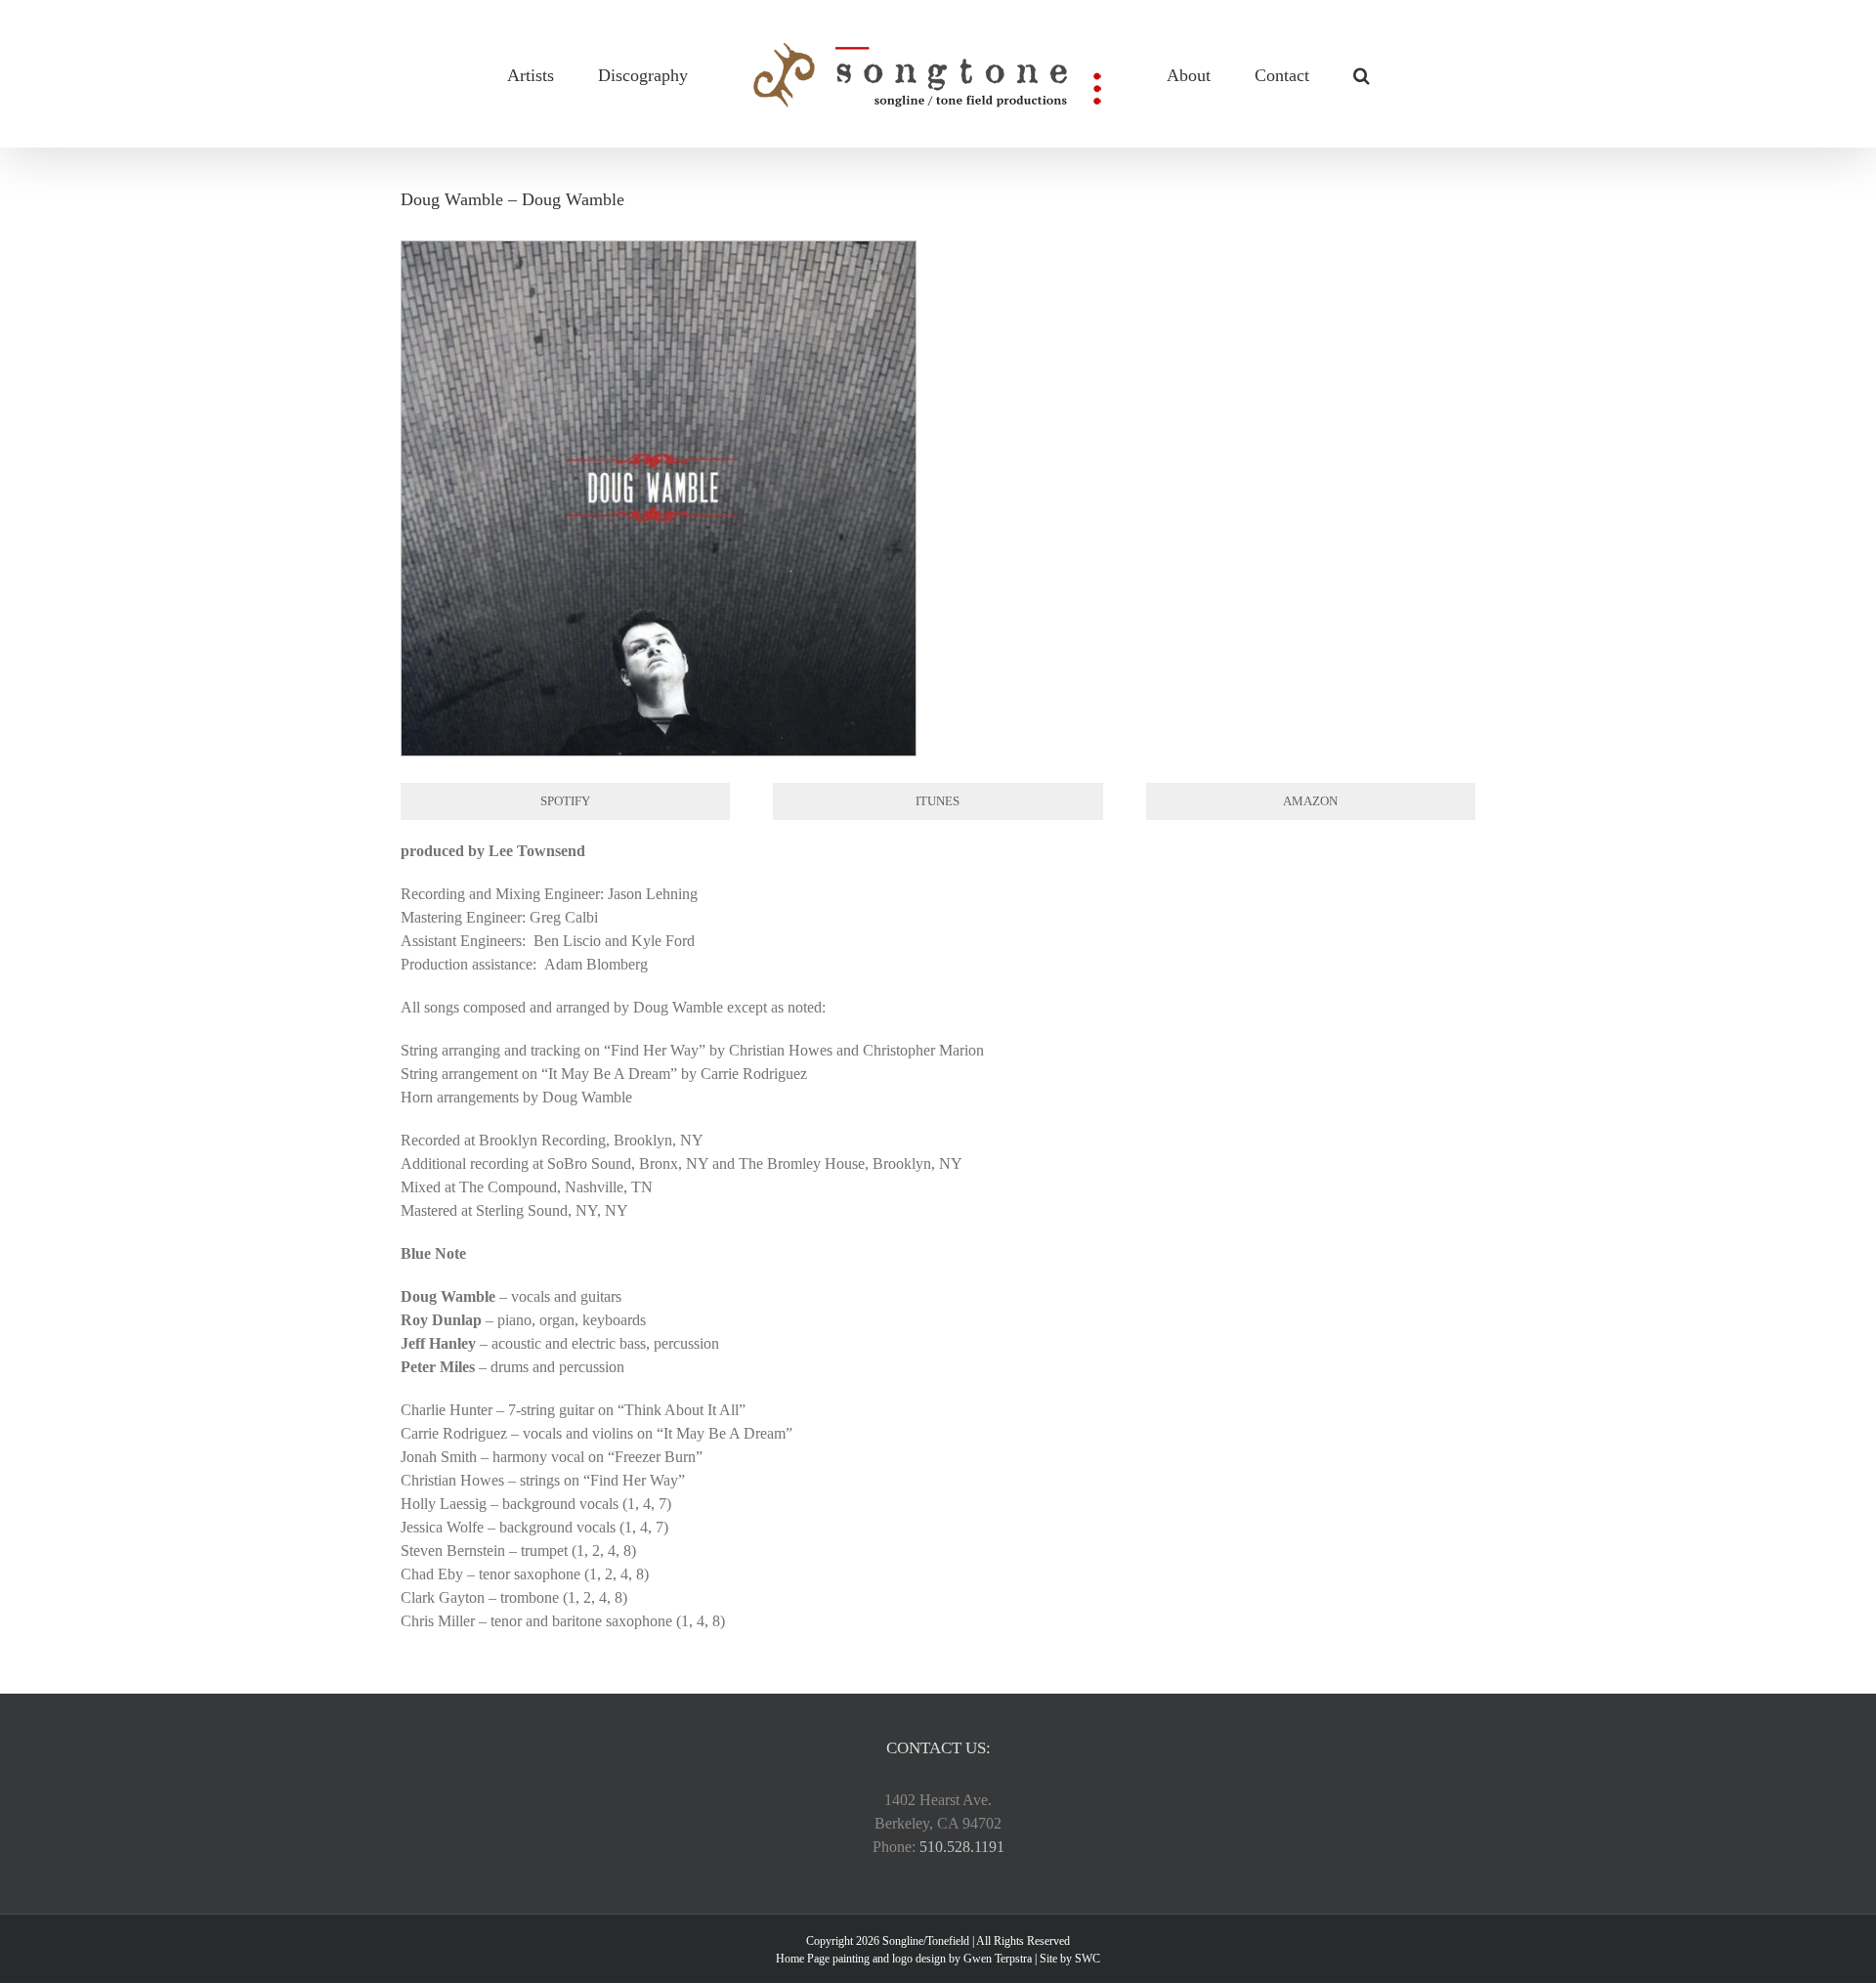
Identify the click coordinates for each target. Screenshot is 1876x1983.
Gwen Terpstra (998, 1959)
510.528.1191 (962, 1847)
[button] (1300, 74)
